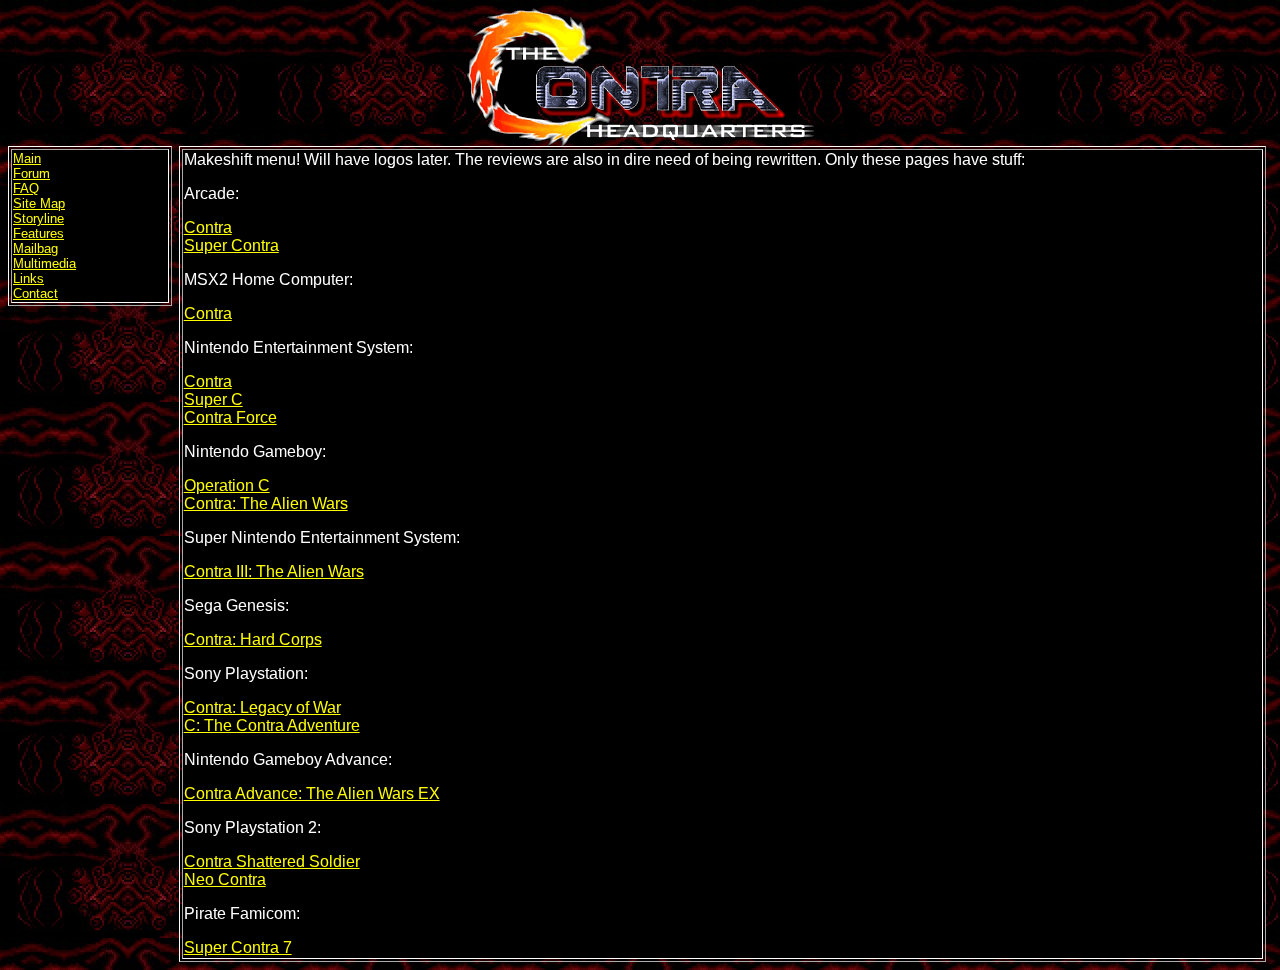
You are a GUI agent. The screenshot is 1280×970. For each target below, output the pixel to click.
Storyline (38, 218)
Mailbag (35, 248)
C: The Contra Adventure (272, 725)
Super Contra (231, 245)
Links (28, 278)
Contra (208, 227)
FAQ (26, 188)
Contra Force (230, 417)
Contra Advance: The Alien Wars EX (312, 793)
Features (38, 233)
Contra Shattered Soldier (272, 861)
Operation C (227, 485)
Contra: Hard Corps (253, 639)
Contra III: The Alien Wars (274, 571)
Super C (213, 399)
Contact (35, 293)
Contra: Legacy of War (262, 707)
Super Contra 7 (238, 947)
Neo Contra (225, 879)
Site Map (39, 203)
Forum (31, 173)
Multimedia (44, 263)
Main (27, 158)
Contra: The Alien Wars (266, 503)
